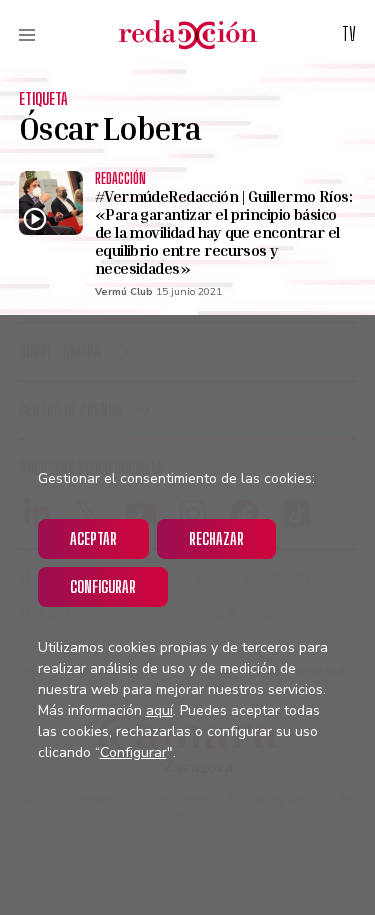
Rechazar (216, 538)
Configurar (103, 586)
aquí (159, 710)
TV (349, 34)
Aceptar (93, 538)
